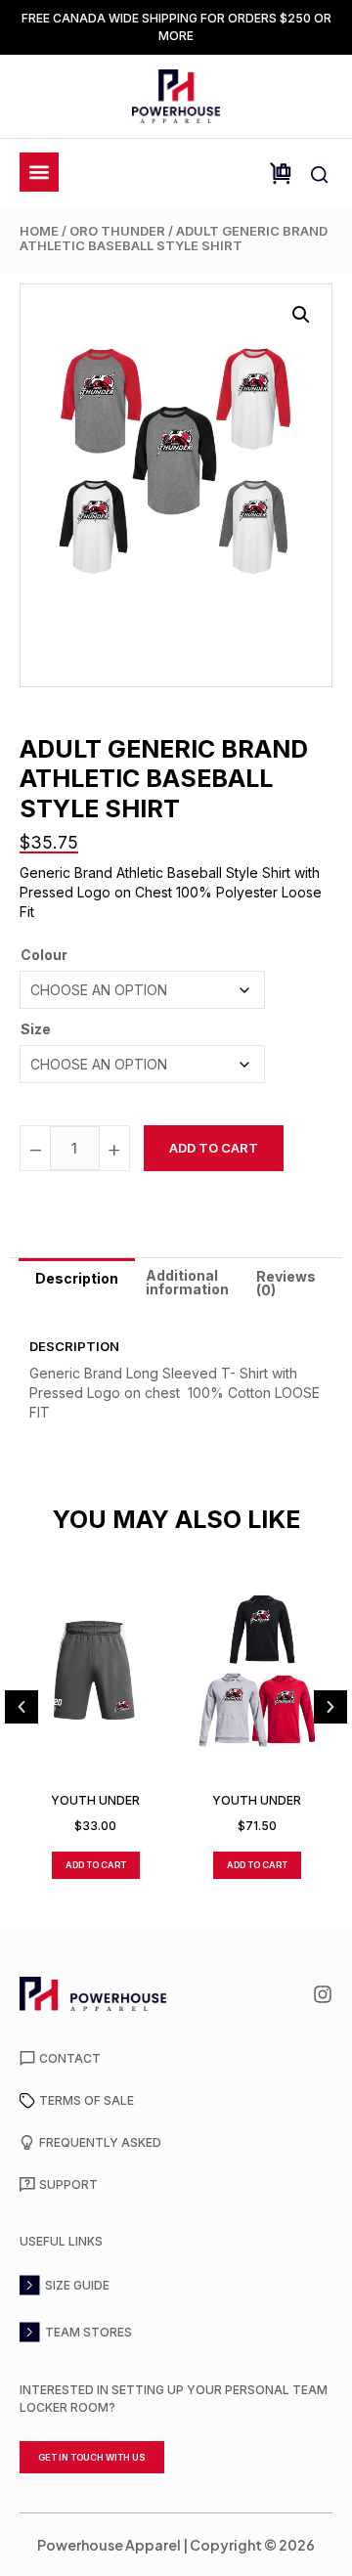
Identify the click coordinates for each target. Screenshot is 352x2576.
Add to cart (214, 1148)
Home (39, 231)
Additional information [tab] (187, 1282)
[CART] (281, 174)
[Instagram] (323, 1994)
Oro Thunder (117, 231)
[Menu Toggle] (39, 172)
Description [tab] (77, 1278)
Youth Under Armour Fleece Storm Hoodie (257, 1800)
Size (36, 1029)
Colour (44, 955)
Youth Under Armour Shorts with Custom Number (96, 1800)
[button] (301, 315)
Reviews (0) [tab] (286, 1283)
